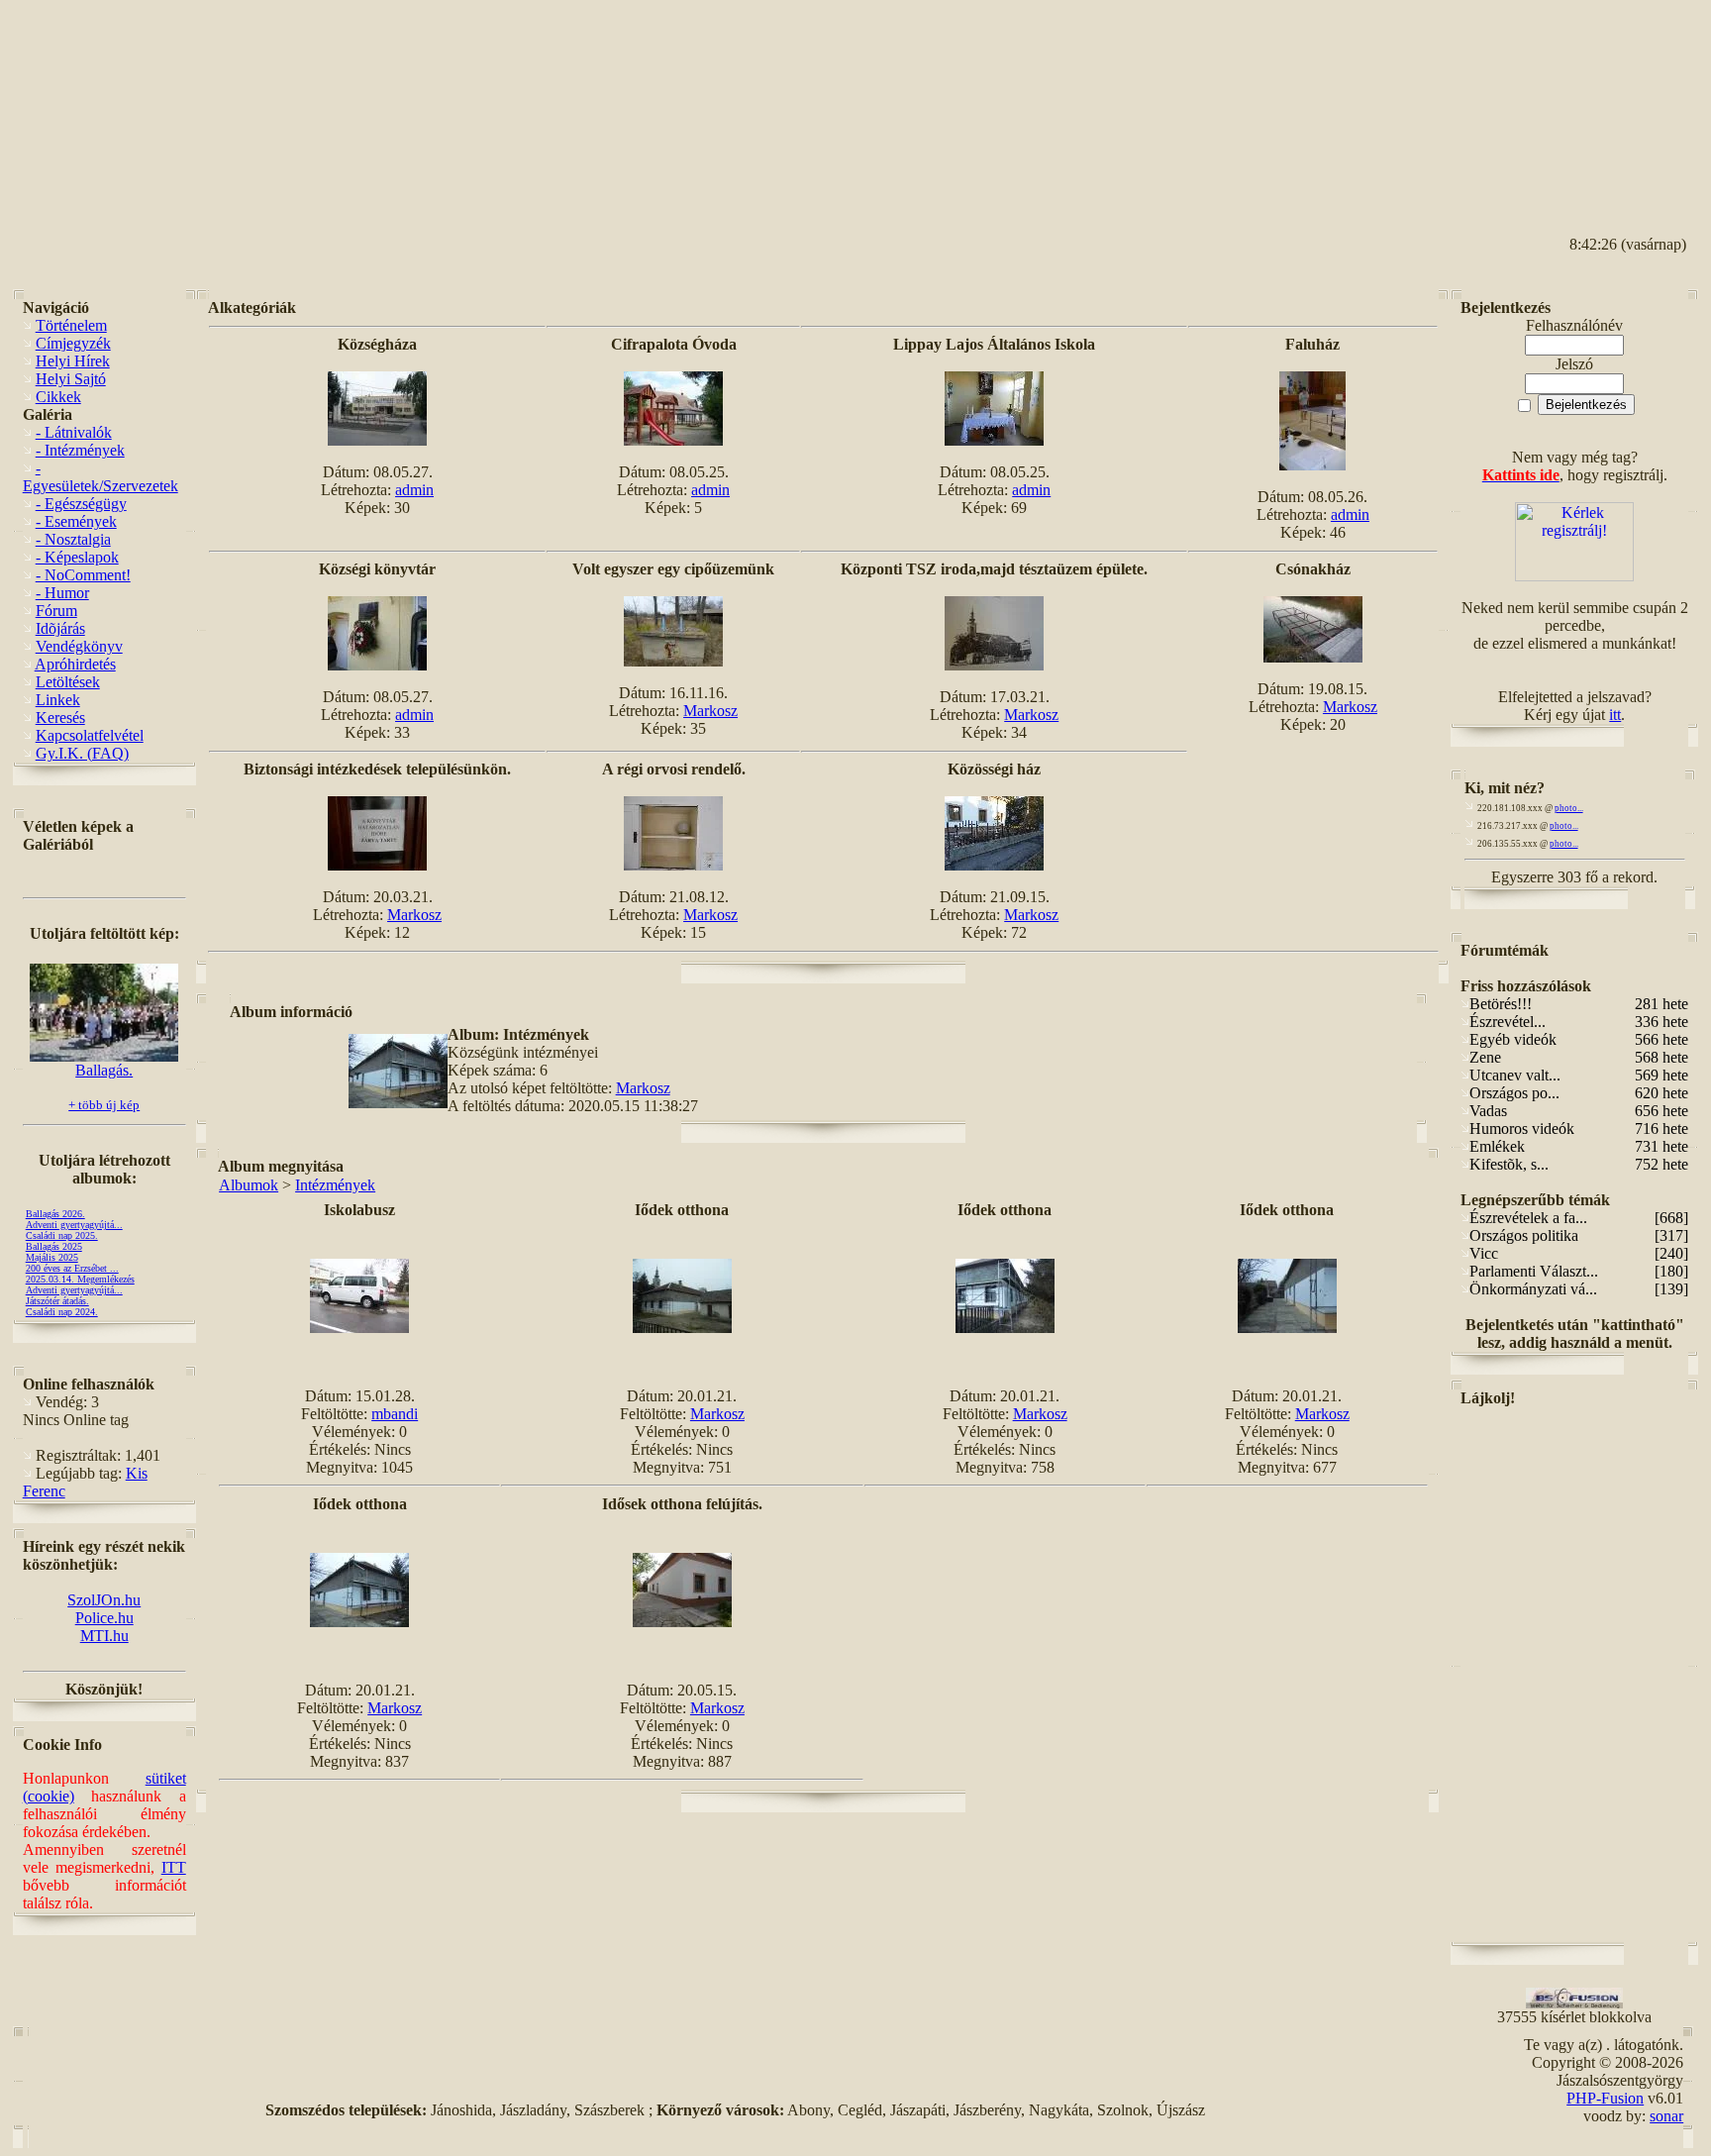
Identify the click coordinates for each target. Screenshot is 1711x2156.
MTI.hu (104, 1636)
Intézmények (335, 1185)
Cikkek (58, 397)
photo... (1569, 808)
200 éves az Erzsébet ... (72, 1268)
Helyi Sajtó (71, 379)
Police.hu (104, 1618)
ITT (174, 1867)
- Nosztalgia (73, 539)
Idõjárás (60, 628)
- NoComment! (83, 575)
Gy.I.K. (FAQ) (82, 753)
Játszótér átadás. (57, 1301)
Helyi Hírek (73, 361)
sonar (1666, 2116)
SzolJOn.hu (104, 1600)
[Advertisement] (1609, 100)
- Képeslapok (77, 557)
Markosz (710, 711)
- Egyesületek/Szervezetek (101, 477)
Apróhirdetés (75, 664)
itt (1615, 715)
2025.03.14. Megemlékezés (80, 1279)
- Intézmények (80, 450)
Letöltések (68, 682)
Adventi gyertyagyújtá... (74, 1225)
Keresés (60, 718)
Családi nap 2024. (62, 1312)
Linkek (58, 700)
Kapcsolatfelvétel (90, 735)
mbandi (395, 1414)
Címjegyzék (73, 343)
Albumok (249, 1185)
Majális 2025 (52, 1257)
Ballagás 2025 (54, 1246)
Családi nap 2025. (62, 1235)
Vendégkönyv (79, 646)
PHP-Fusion (1605, 2098)
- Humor (62, 593)
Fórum (56, 611)
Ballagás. (104, 1070)
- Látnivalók (74, 432)
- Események (76, 521)
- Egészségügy (81, 504)
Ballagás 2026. (55, 1214)
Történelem (71, 325)
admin (414, 490)
